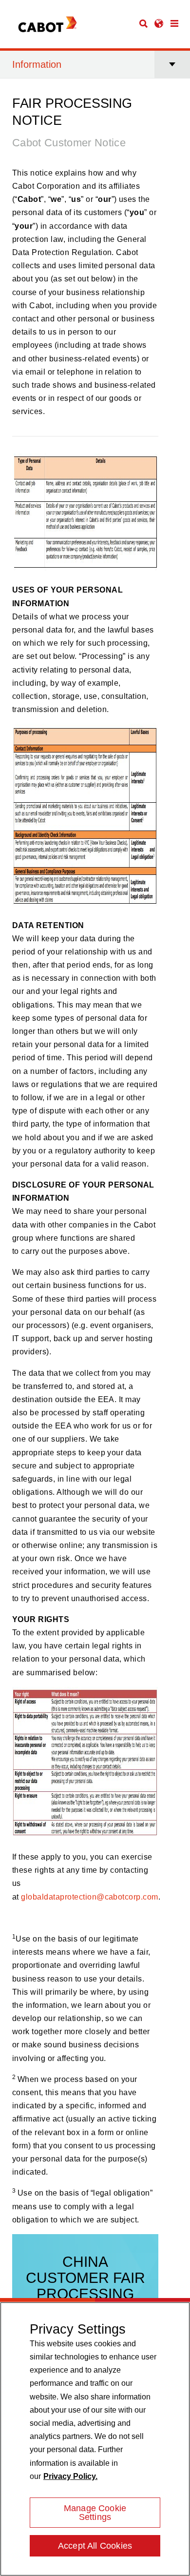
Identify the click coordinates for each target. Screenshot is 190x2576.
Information (37, 64)
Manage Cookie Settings (95, 2513)
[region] (95, 2439)
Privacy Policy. (70, 2476)
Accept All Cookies (95, 2546)
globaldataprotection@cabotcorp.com (89, 1897)
